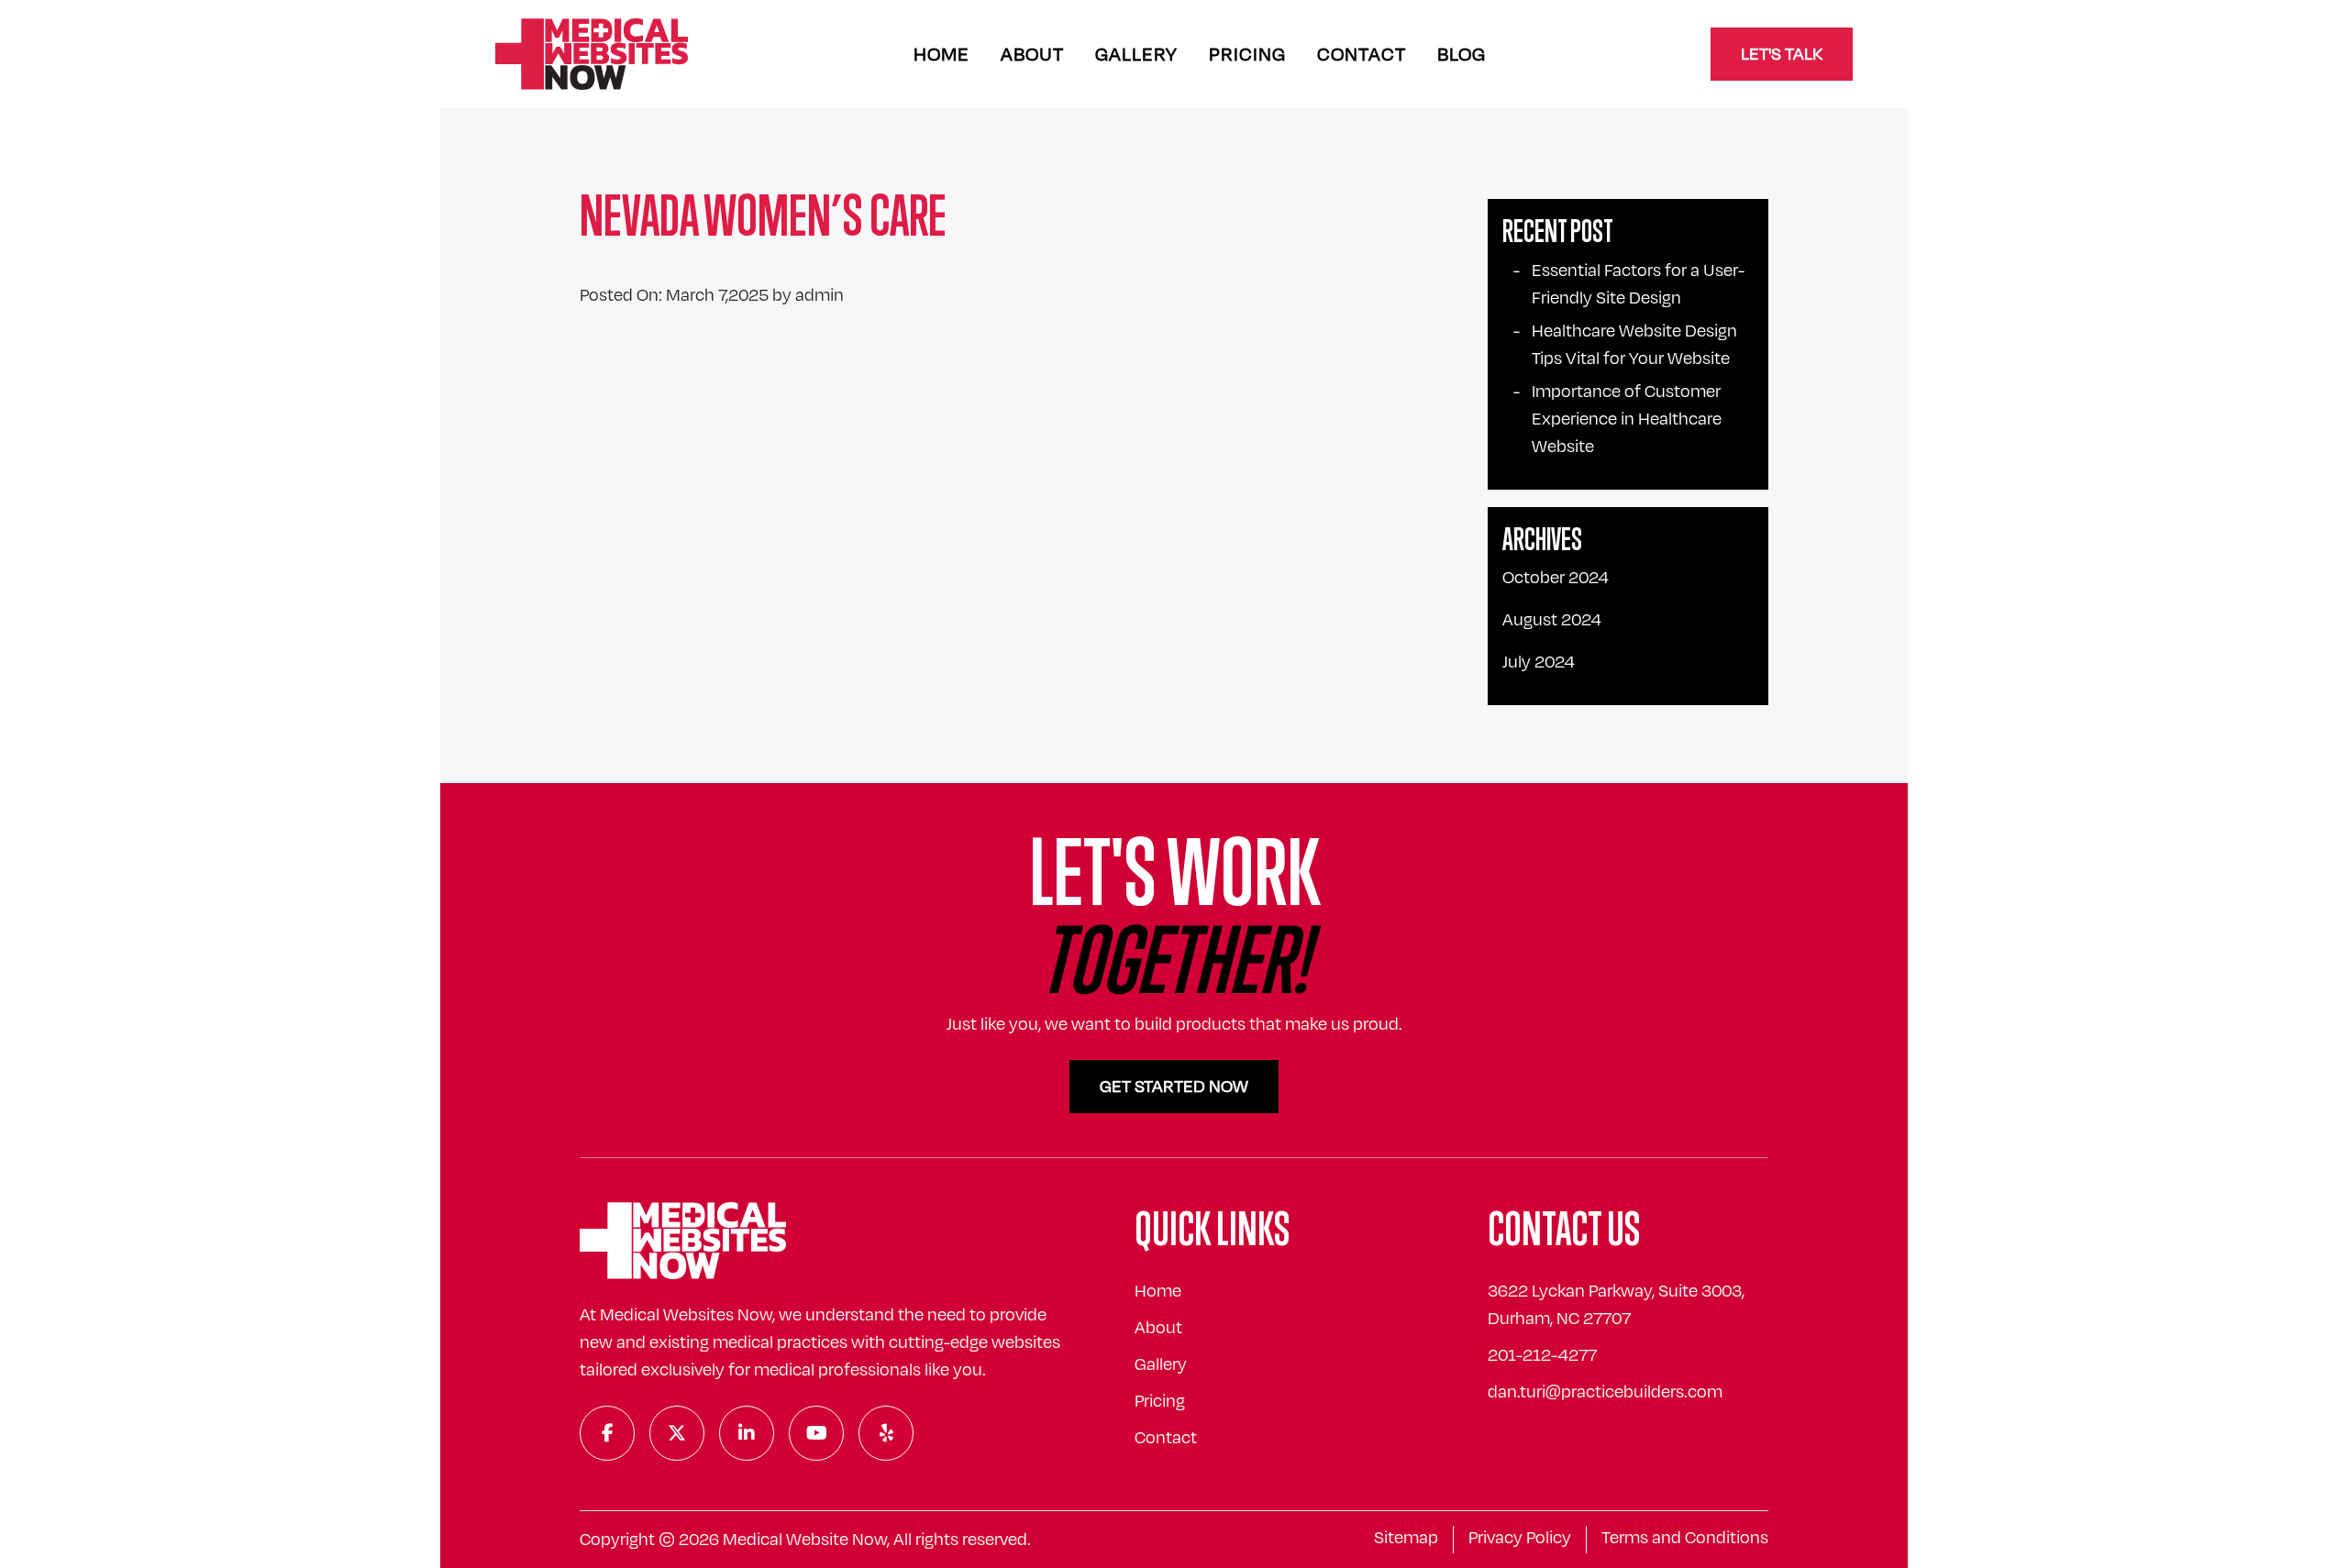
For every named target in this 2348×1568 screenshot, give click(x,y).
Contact (1362, 55)
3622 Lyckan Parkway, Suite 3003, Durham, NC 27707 (1616, 1305)
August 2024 (1552, 620)
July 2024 (1539, 662)
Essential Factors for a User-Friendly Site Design (1638, 284)
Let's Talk (1782, 54)
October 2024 (1556, 578)
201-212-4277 (1542, 1355)
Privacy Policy (1520, 1538)
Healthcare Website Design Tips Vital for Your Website (1634, 345)
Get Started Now (1174, 1087)
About (1032, 55)
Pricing (1247, 55)
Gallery (1136, 55)
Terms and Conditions (1685, 1538)
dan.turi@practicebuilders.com (1605, 1392)
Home (941, 55)
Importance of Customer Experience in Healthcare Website (1627, 419)
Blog (1462, 55)
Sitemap (1406, 1538)
